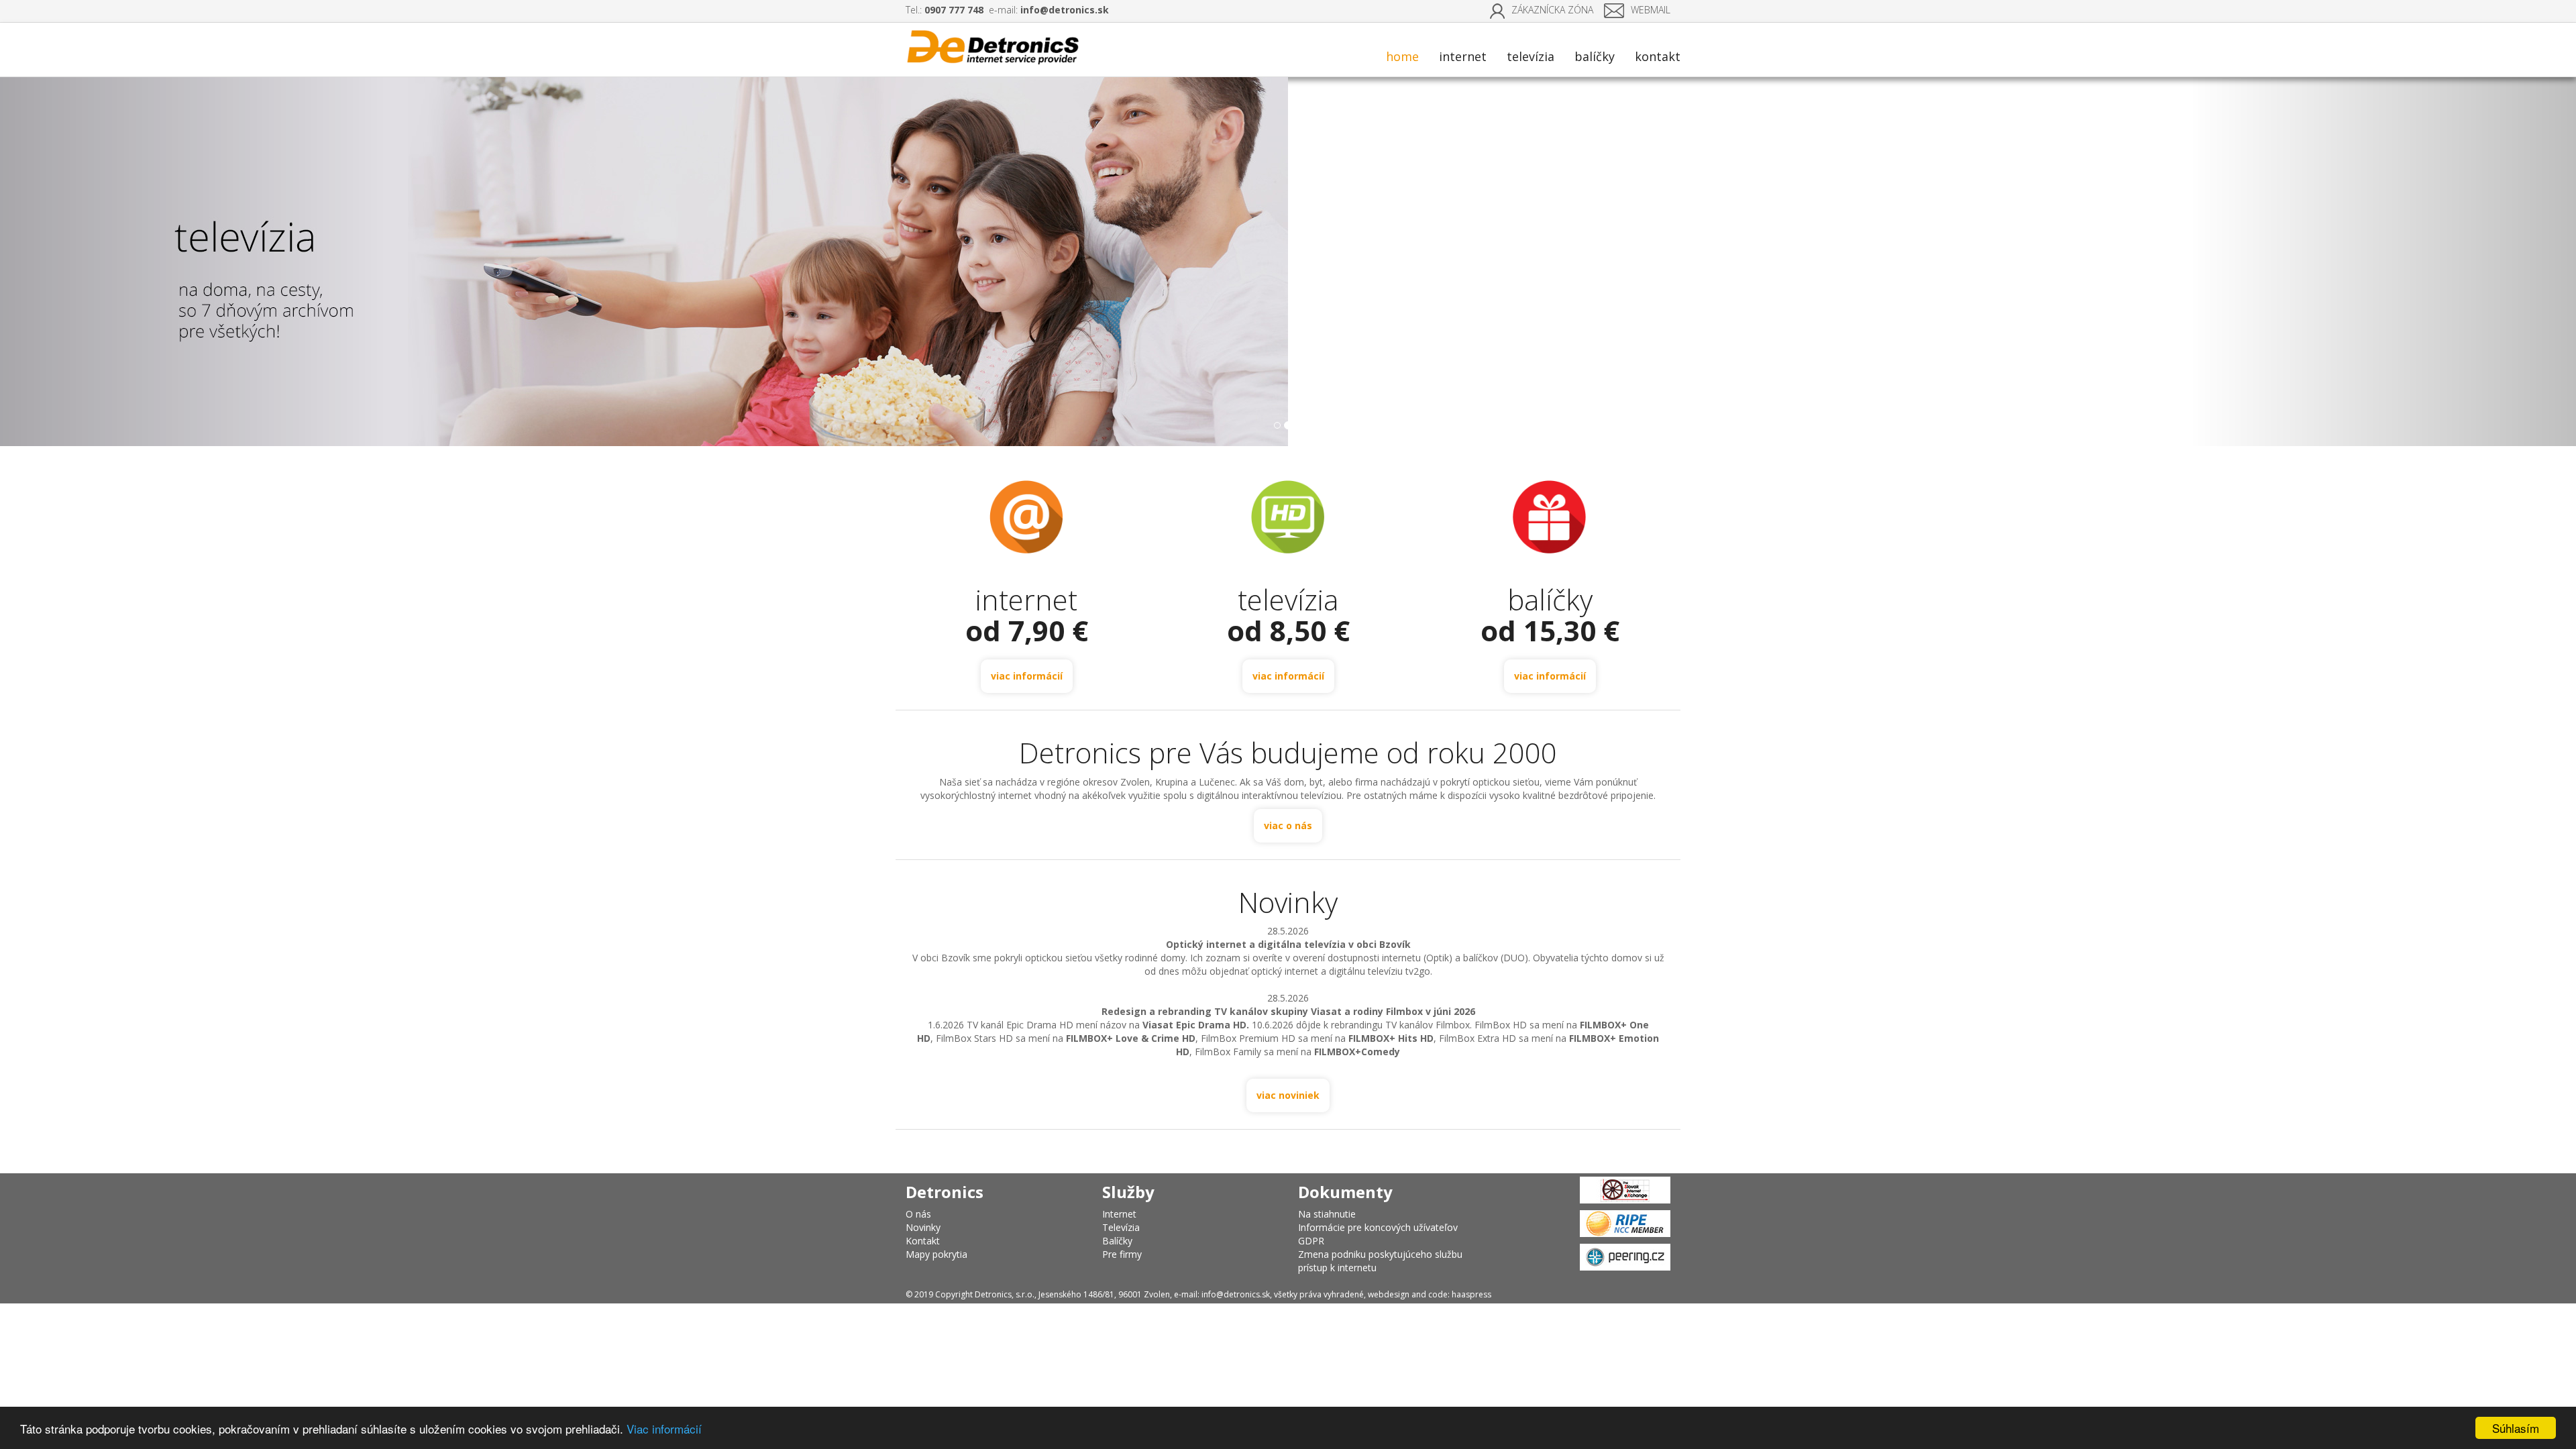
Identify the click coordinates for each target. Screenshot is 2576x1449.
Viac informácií (664, 1429)
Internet (1119, 1214)
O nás (918, 1214)
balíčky (1595, 56)
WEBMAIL (1651, 10)
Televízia (1121, 1227)
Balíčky (1117, 1241)
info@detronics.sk (1065, 10)
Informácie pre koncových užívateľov (1378, 1227)
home (1402, 56)
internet (1463, 56)
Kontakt (923, 1241)
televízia (1531, 56)
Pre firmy (1122, 1254)
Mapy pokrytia (936, 1254)
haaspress (1471, 1294)
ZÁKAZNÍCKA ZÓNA (1552, 10)
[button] (193, 262)
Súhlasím (2516, 1428)
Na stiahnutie (1327, 1214)
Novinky (923, 1227)
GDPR (1311, 1241)
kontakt (1658, 56)
